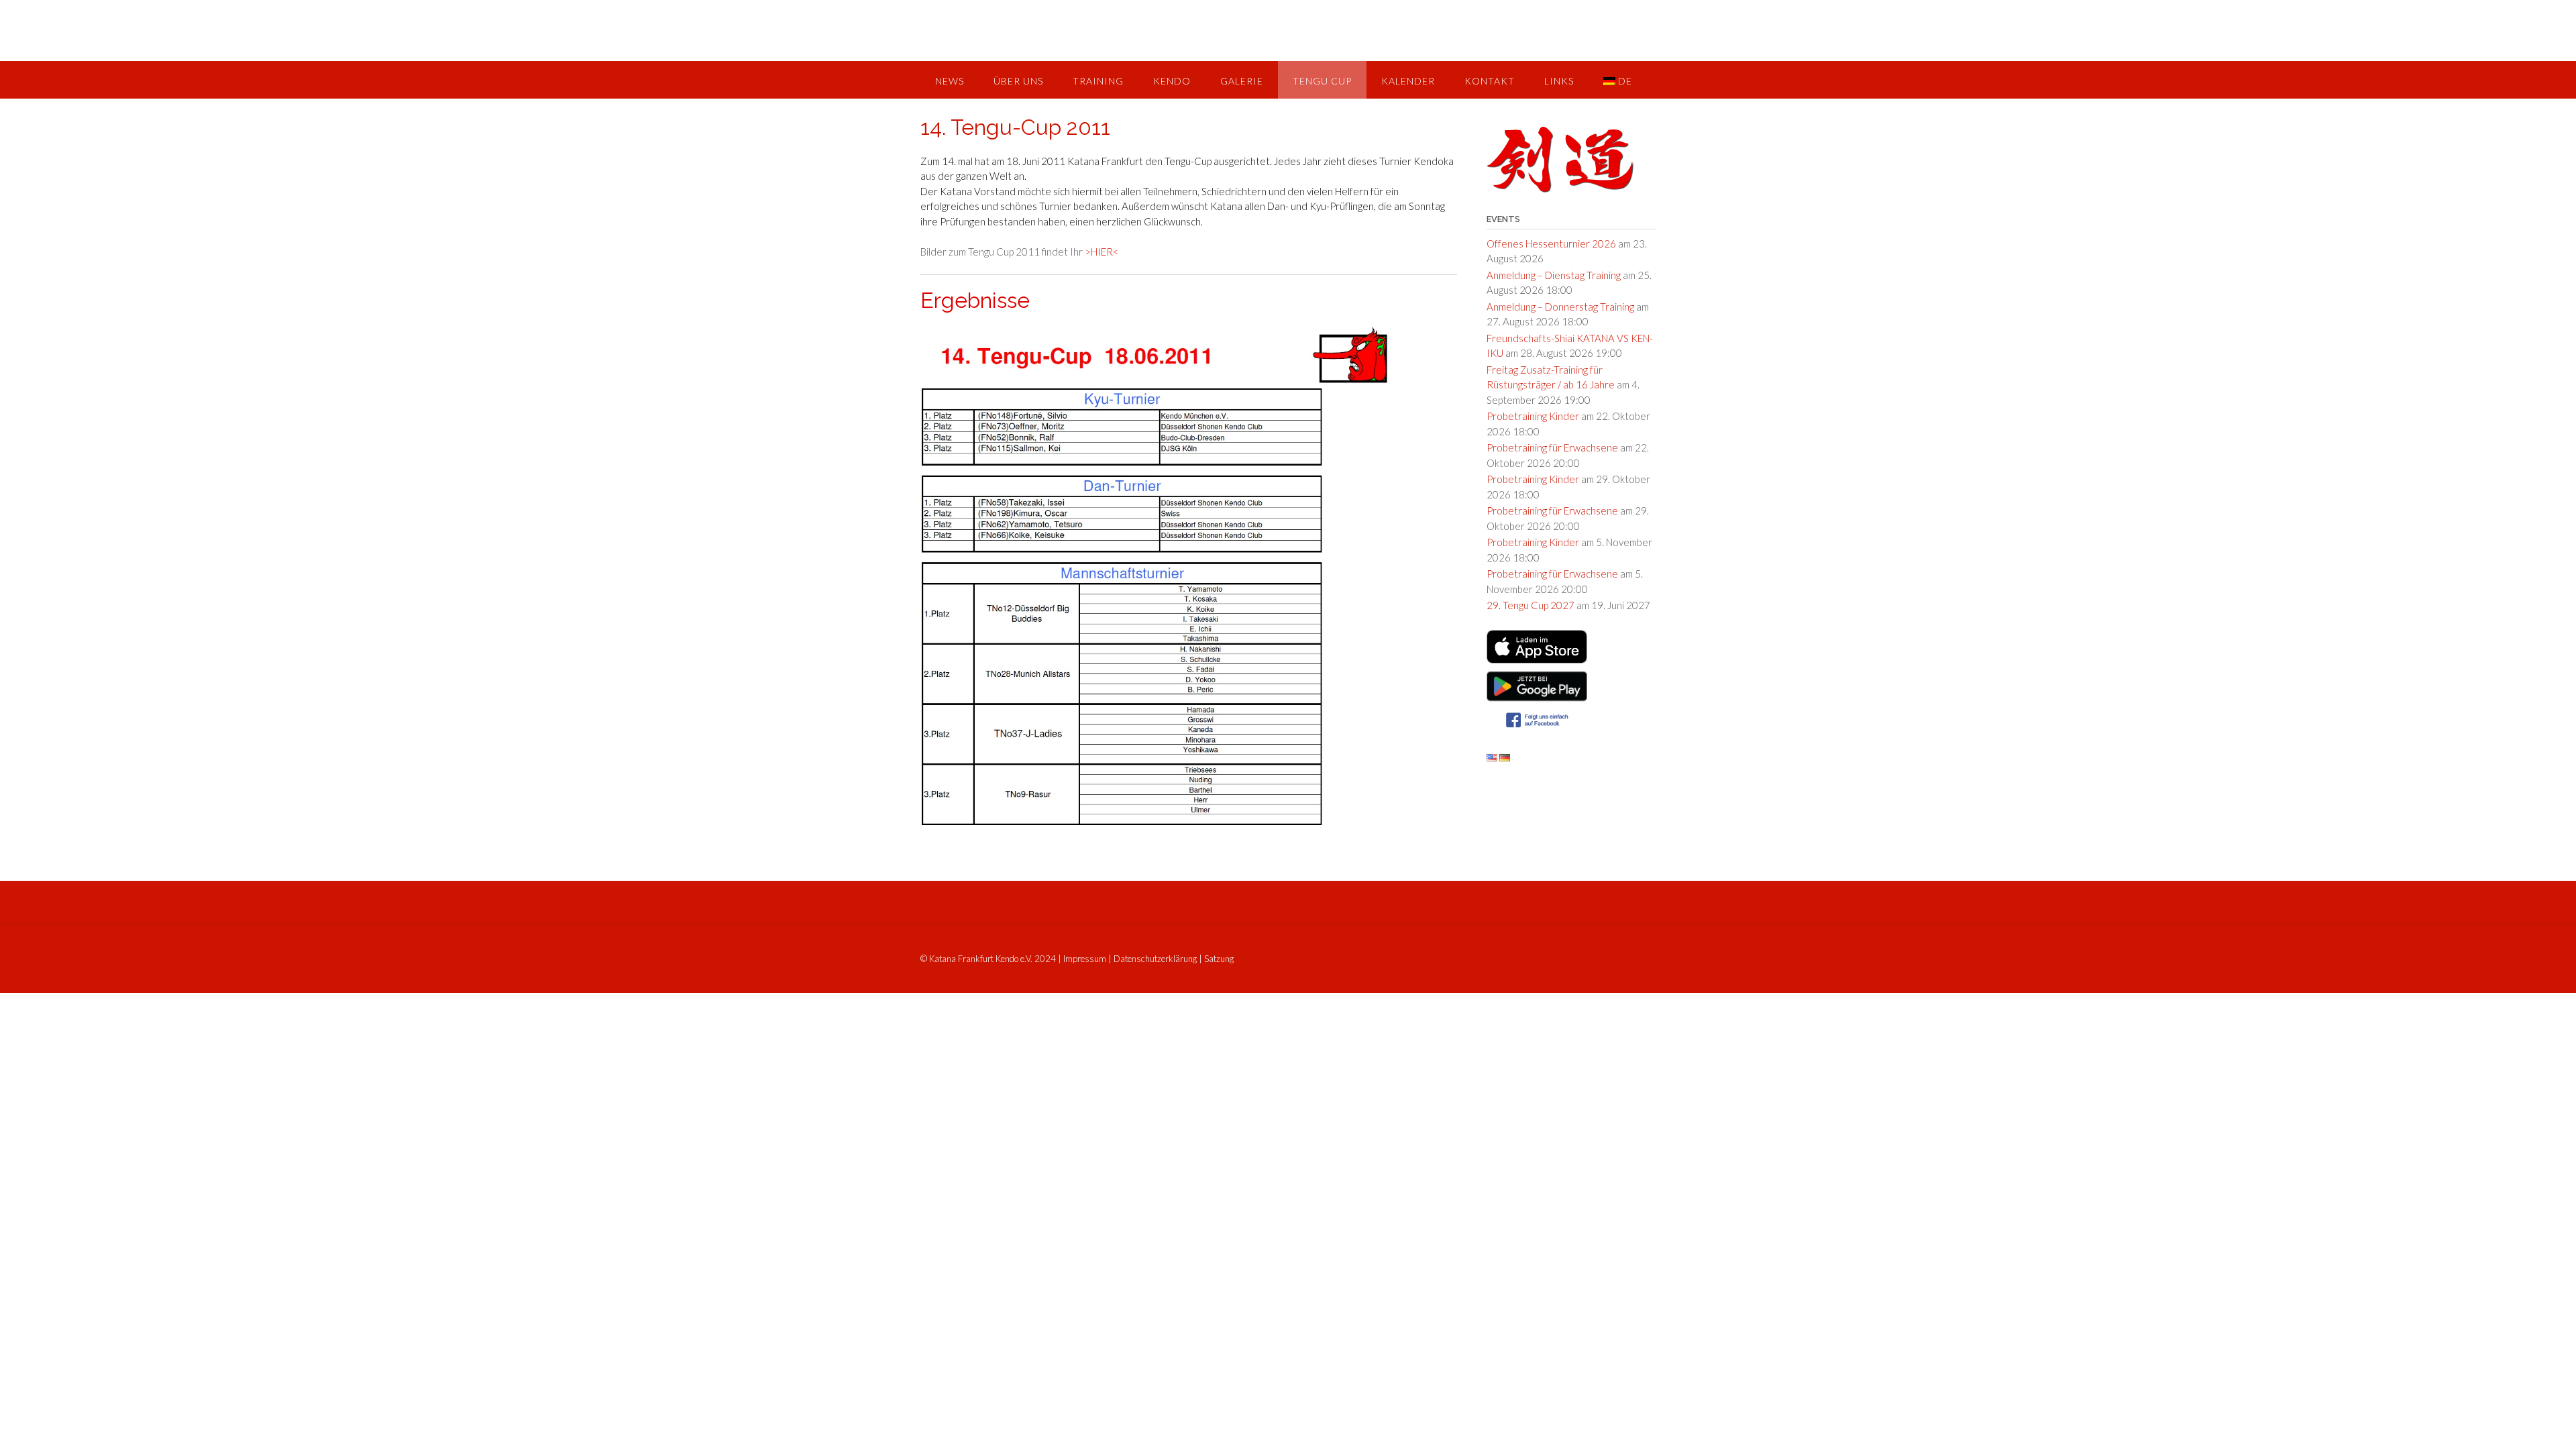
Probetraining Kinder (1533, 416)
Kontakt (1490, 81)
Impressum (1085, 959)
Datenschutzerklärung (1155, 959)
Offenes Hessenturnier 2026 (1551, 244)
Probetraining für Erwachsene (1552, 447)
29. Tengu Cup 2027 (1531, 605)
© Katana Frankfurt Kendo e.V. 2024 (988, 959)
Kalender (1408, 81)
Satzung (1219, 959)
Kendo (1172, 81)
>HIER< (1102, 252)
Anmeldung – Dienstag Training (1554, 275)
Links (1559, 81)
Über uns (1018, 81)
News (950, 81)
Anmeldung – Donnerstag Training (1560, 307)
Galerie (1242, 81)
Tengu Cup (1322, 81)
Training (1098, 81)
